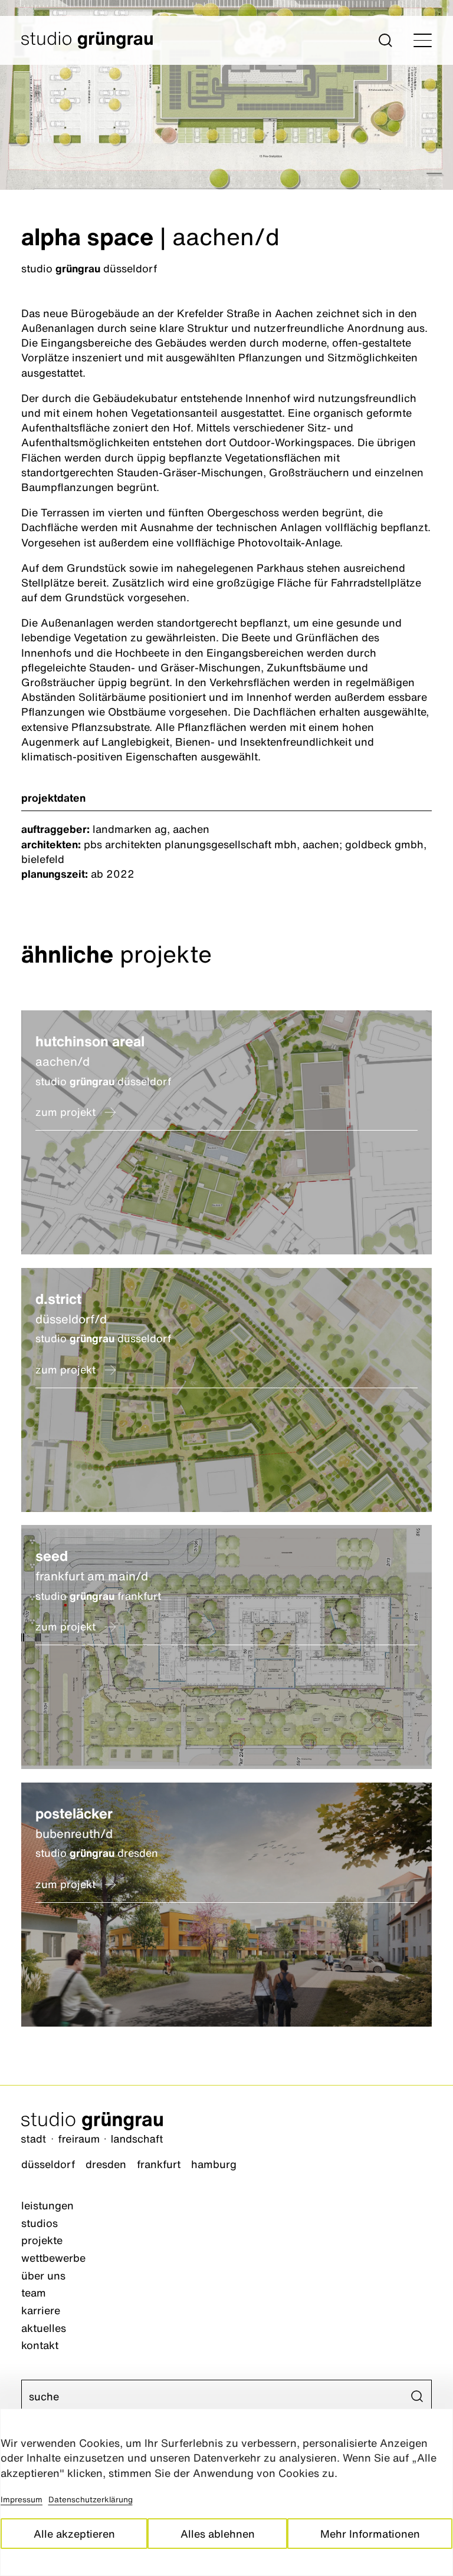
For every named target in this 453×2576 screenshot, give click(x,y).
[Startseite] (226, 2129)
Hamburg (214, 2164)
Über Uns (43, 2275)
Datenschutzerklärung (91, 2499)
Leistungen (47, 2205)
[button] (385, 40)
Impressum (22, 2499)
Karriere (41, 2310)
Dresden (106, 2164)
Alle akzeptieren (74, 2534)
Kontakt (40, 2345)
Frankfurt (159, 2164)
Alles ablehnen (218, 2534)
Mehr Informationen (370, 2534)
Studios (40, 2223)
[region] (226, 2492)
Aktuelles (44, 2328)
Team (34, 2292)
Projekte (42, 2240)
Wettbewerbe (53, 2258)
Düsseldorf (48, 2164)
